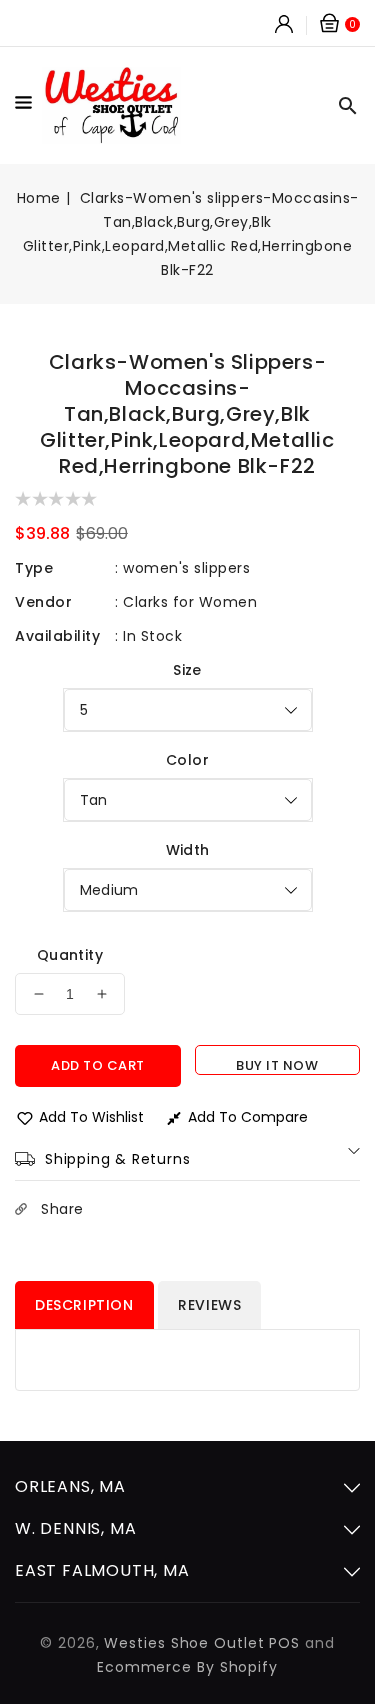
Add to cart (98, 1065)
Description (84, 1305)
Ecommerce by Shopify (187, 1667)
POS (284, 1643)
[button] (28, 106)
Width (188, 850)
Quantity (70, 955)
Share (62, 1209)
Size (187, 670)
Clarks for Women (190, 602)
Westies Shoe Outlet (184, 1643)
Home (39, 198)
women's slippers (186, 568)
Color (187, 760)
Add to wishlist (91, 1117)
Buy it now (277, 1065)
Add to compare (248, 1117)
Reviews (209, 1305)
